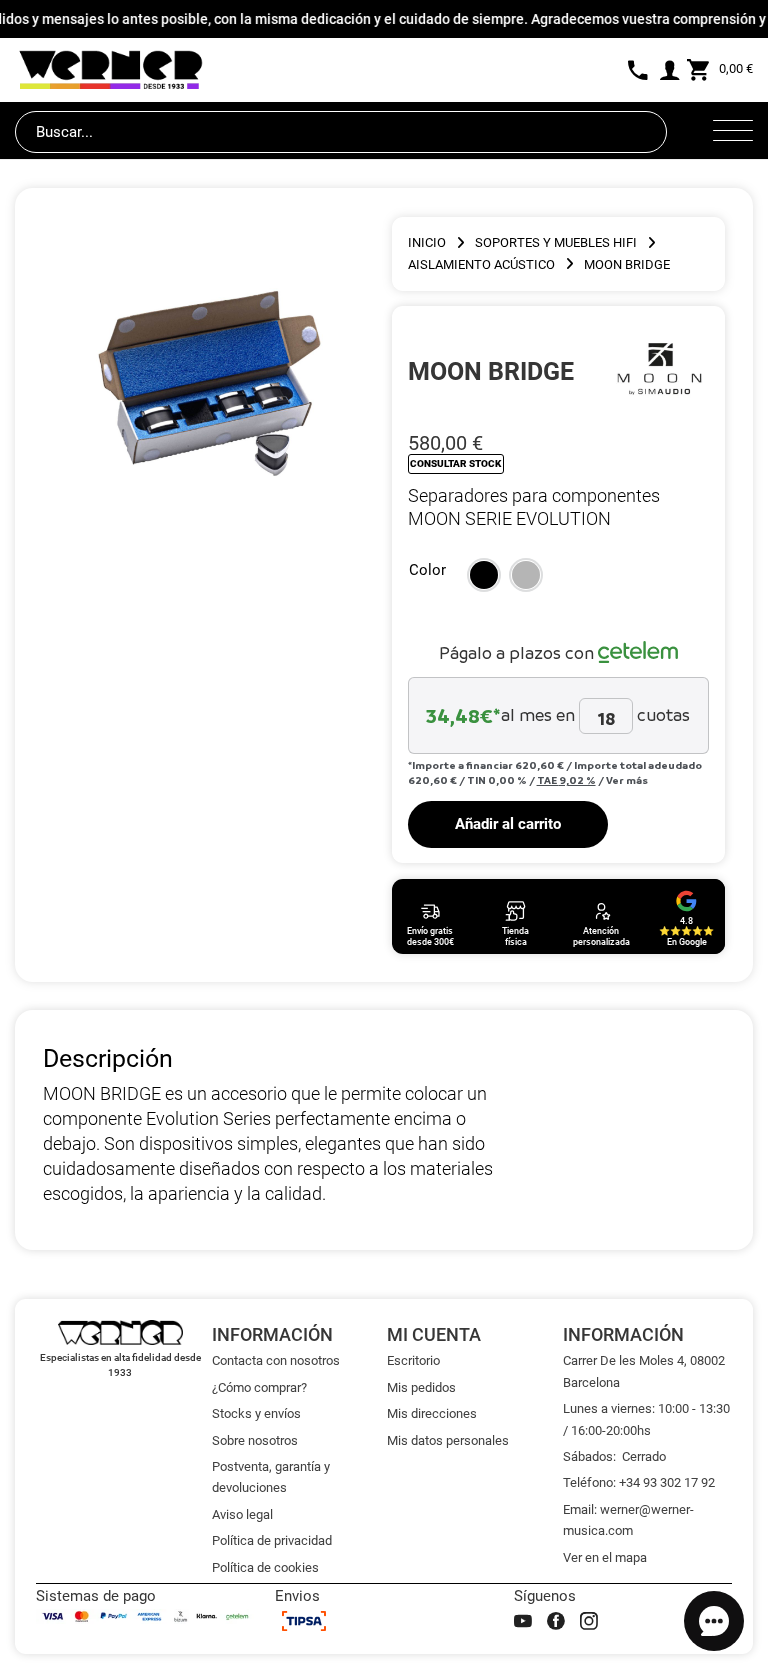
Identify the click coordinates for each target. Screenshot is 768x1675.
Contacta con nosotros (276, 1360)
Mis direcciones (432, 1413)
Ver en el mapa (605, 1557)
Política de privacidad (272, 1540)
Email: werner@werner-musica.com (628, 1520)
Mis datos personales (448, 1440)
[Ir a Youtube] (523, 1621)
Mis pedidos (421, 1387)
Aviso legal (242, 1514)
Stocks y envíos (256, 1413)
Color (427, 570)
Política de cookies (265, 1567)
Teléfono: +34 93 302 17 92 (639, 1482)
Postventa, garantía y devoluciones (271, 1477)
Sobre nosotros (255, 1440)
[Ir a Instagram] (589, 1621)
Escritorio (413, 1360)
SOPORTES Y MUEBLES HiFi (556, 242)
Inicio (427, 242)
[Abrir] (733, 132)
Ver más (627, 780)
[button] (484, 575)
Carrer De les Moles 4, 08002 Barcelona (644, 1371)
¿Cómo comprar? (259, 1387)
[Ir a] (659, 371)
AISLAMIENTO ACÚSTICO (481, 264)
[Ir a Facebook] (556, 1621)
